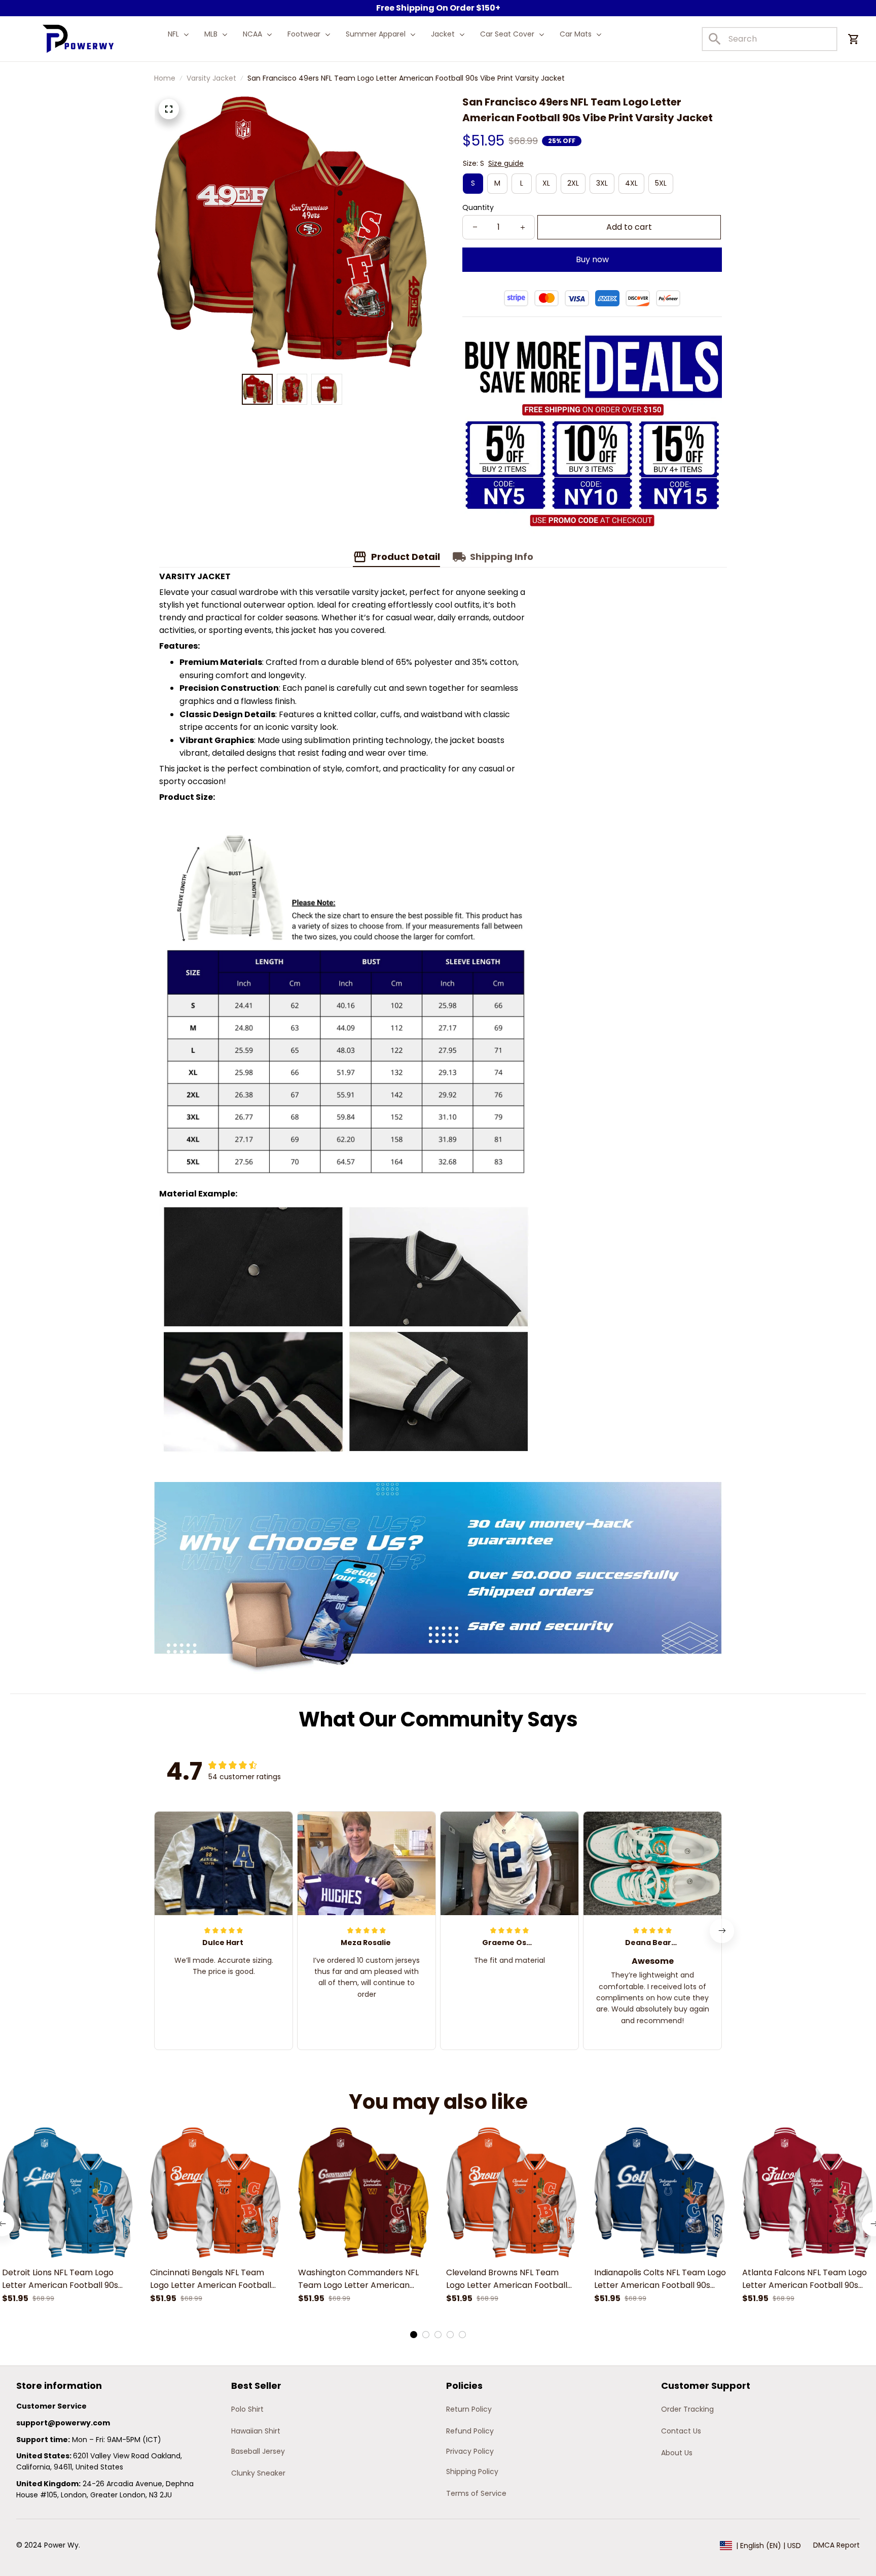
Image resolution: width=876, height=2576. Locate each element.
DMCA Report (836, 2545)
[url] (63, 2423)
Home (165, 78)
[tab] (414, 2335)
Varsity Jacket (211, 78)
